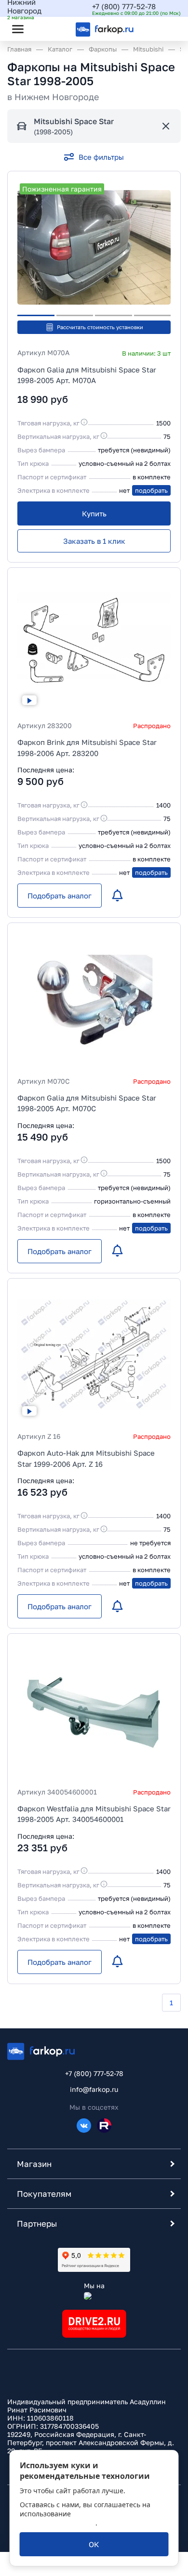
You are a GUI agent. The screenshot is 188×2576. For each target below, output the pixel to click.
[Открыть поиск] (44, 29)
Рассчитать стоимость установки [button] (100, 327)
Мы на (94, 2286)
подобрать (151, 490)
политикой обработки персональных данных (82, 2518)
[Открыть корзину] (165, 29)
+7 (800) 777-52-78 (124, 6)
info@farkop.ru (94, 2089)
